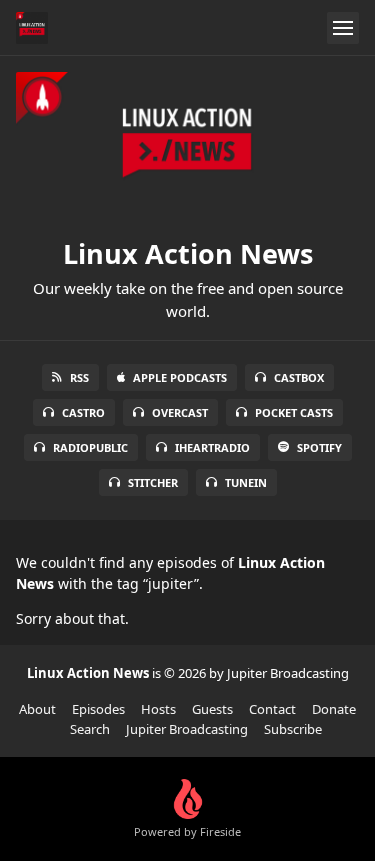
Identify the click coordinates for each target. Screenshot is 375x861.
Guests (212, 709)
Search (90, 729)
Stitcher (153, 482)
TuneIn (246, 482)
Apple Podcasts (180, 377)
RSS (79, 377)
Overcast (180, 412)
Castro (83, 412)
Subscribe (293, 729)
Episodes (98, 709)
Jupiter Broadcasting (187, 729)
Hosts (158, 709)
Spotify (319, 447)
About (37, 709)
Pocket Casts (294, 412)
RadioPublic (90, 447)
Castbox (299, 377)
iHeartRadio (212, 447)
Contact (272, 709)
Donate (334, 709)
